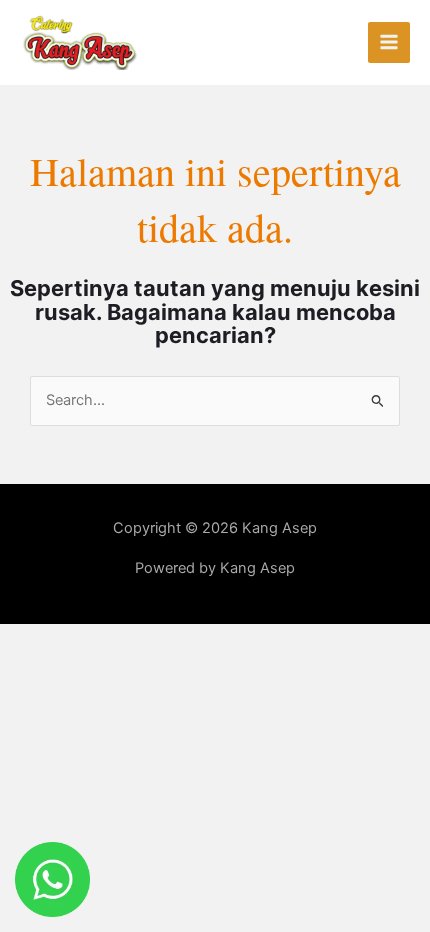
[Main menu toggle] (389, 43)
